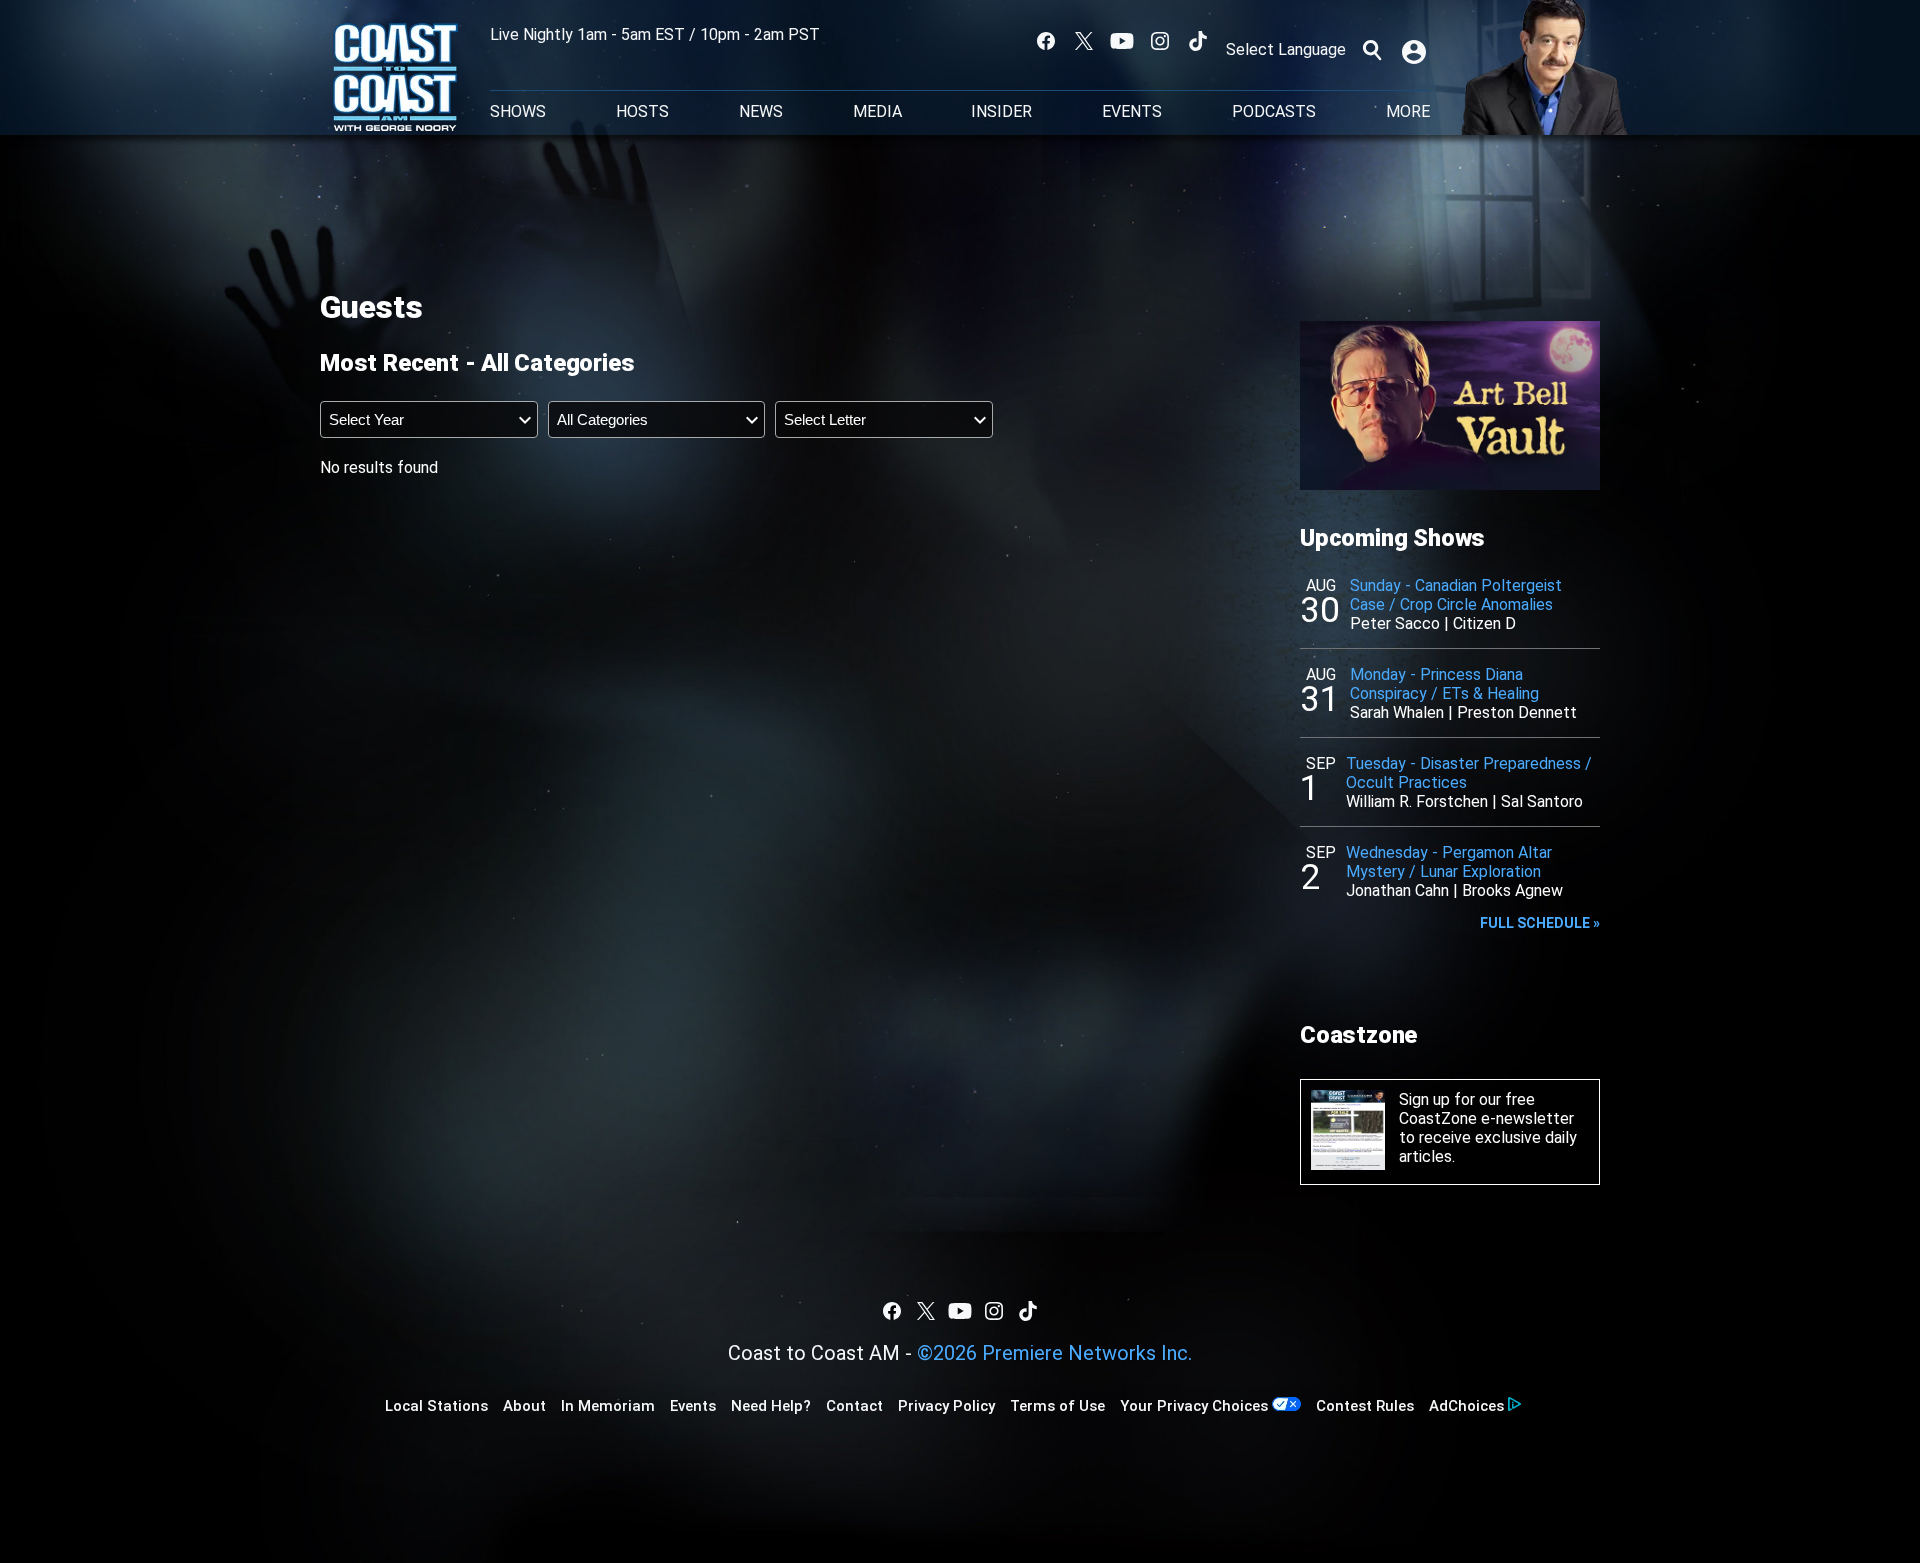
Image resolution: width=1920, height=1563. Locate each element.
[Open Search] (1372, 50)
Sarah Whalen (1397, 712)
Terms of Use (1057, 1406)
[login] (1416, 50)
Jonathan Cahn (1397, 890)
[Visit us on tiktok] (1198, 41)
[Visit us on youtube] (1122, 41)
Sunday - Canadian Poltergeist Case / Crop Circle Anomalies (1456, 595)
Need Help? (771, 1406)
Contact (854, 1406)
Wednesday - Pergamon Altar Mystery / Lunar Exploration (1449, 862)
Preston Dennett (1517, 712)
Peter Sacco (1395, 623)
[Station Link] (395, 79)
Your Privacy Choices (1194, 1406)
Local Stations (436, 1406)
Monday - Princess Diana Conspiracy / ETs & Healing (1444, 684)
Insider (1001, 112)
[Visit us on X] (1084, 41)
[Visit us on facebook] (1046, 41)
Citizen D (1484, 623)
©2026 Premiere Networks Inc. (1054, 1353)
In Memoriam (608, 1406)
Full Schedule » (1540, 923)
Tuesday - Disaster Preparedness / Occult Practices (1469, 773)
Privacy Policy (946, 1406)
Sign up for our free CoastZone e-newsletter (1486, 1109)
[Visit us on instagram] (1160, 41)
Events (1132, 112)
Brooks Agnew (1512, 890)
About (524, 1406)
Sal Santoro (1542, 801)
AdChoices (1466, 1406)
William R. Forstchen (1417, 801)
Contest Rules (1365, 1406)
